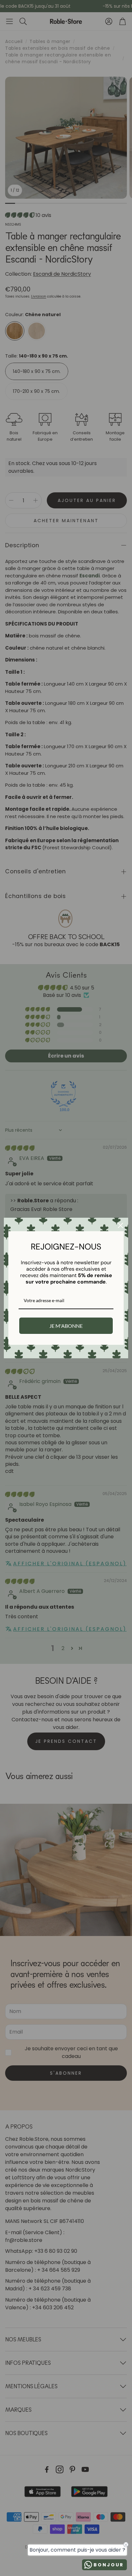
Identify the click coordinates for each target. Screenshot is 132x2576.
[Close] (120, 1225)
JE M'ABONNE (66, 1326)
